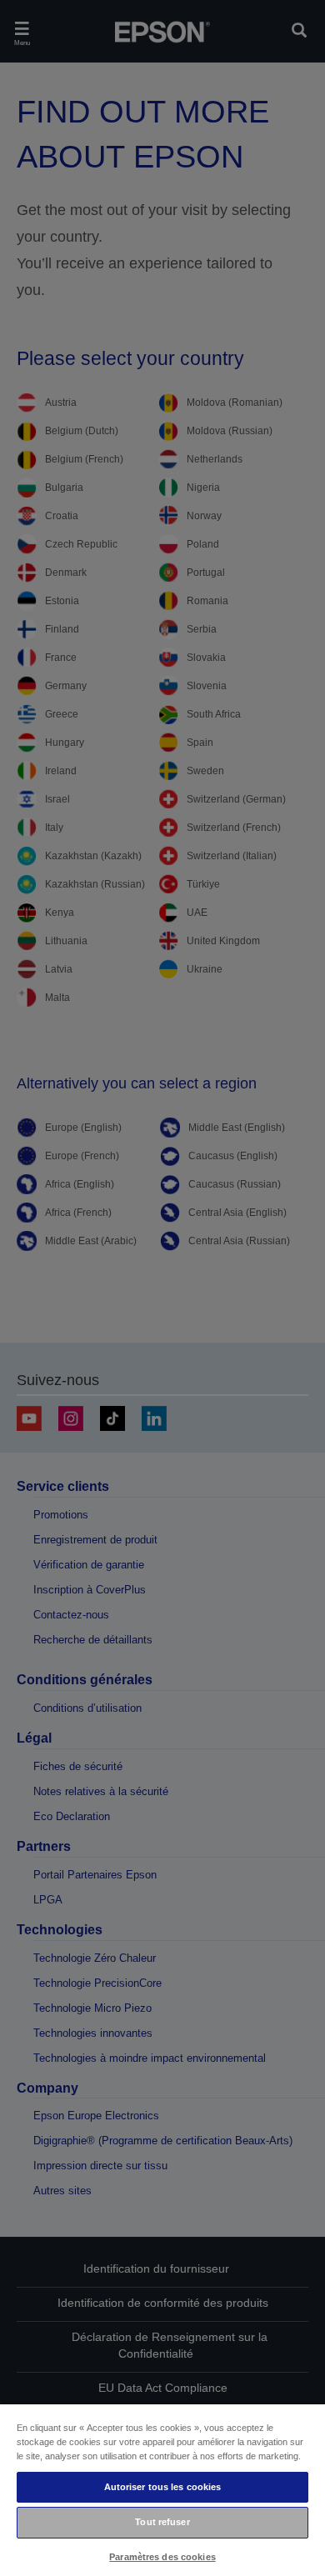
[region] (162, 2489)
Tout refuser (162, 2522)
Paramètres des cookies (162, 2557)
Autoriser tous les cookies (163, 2487)
